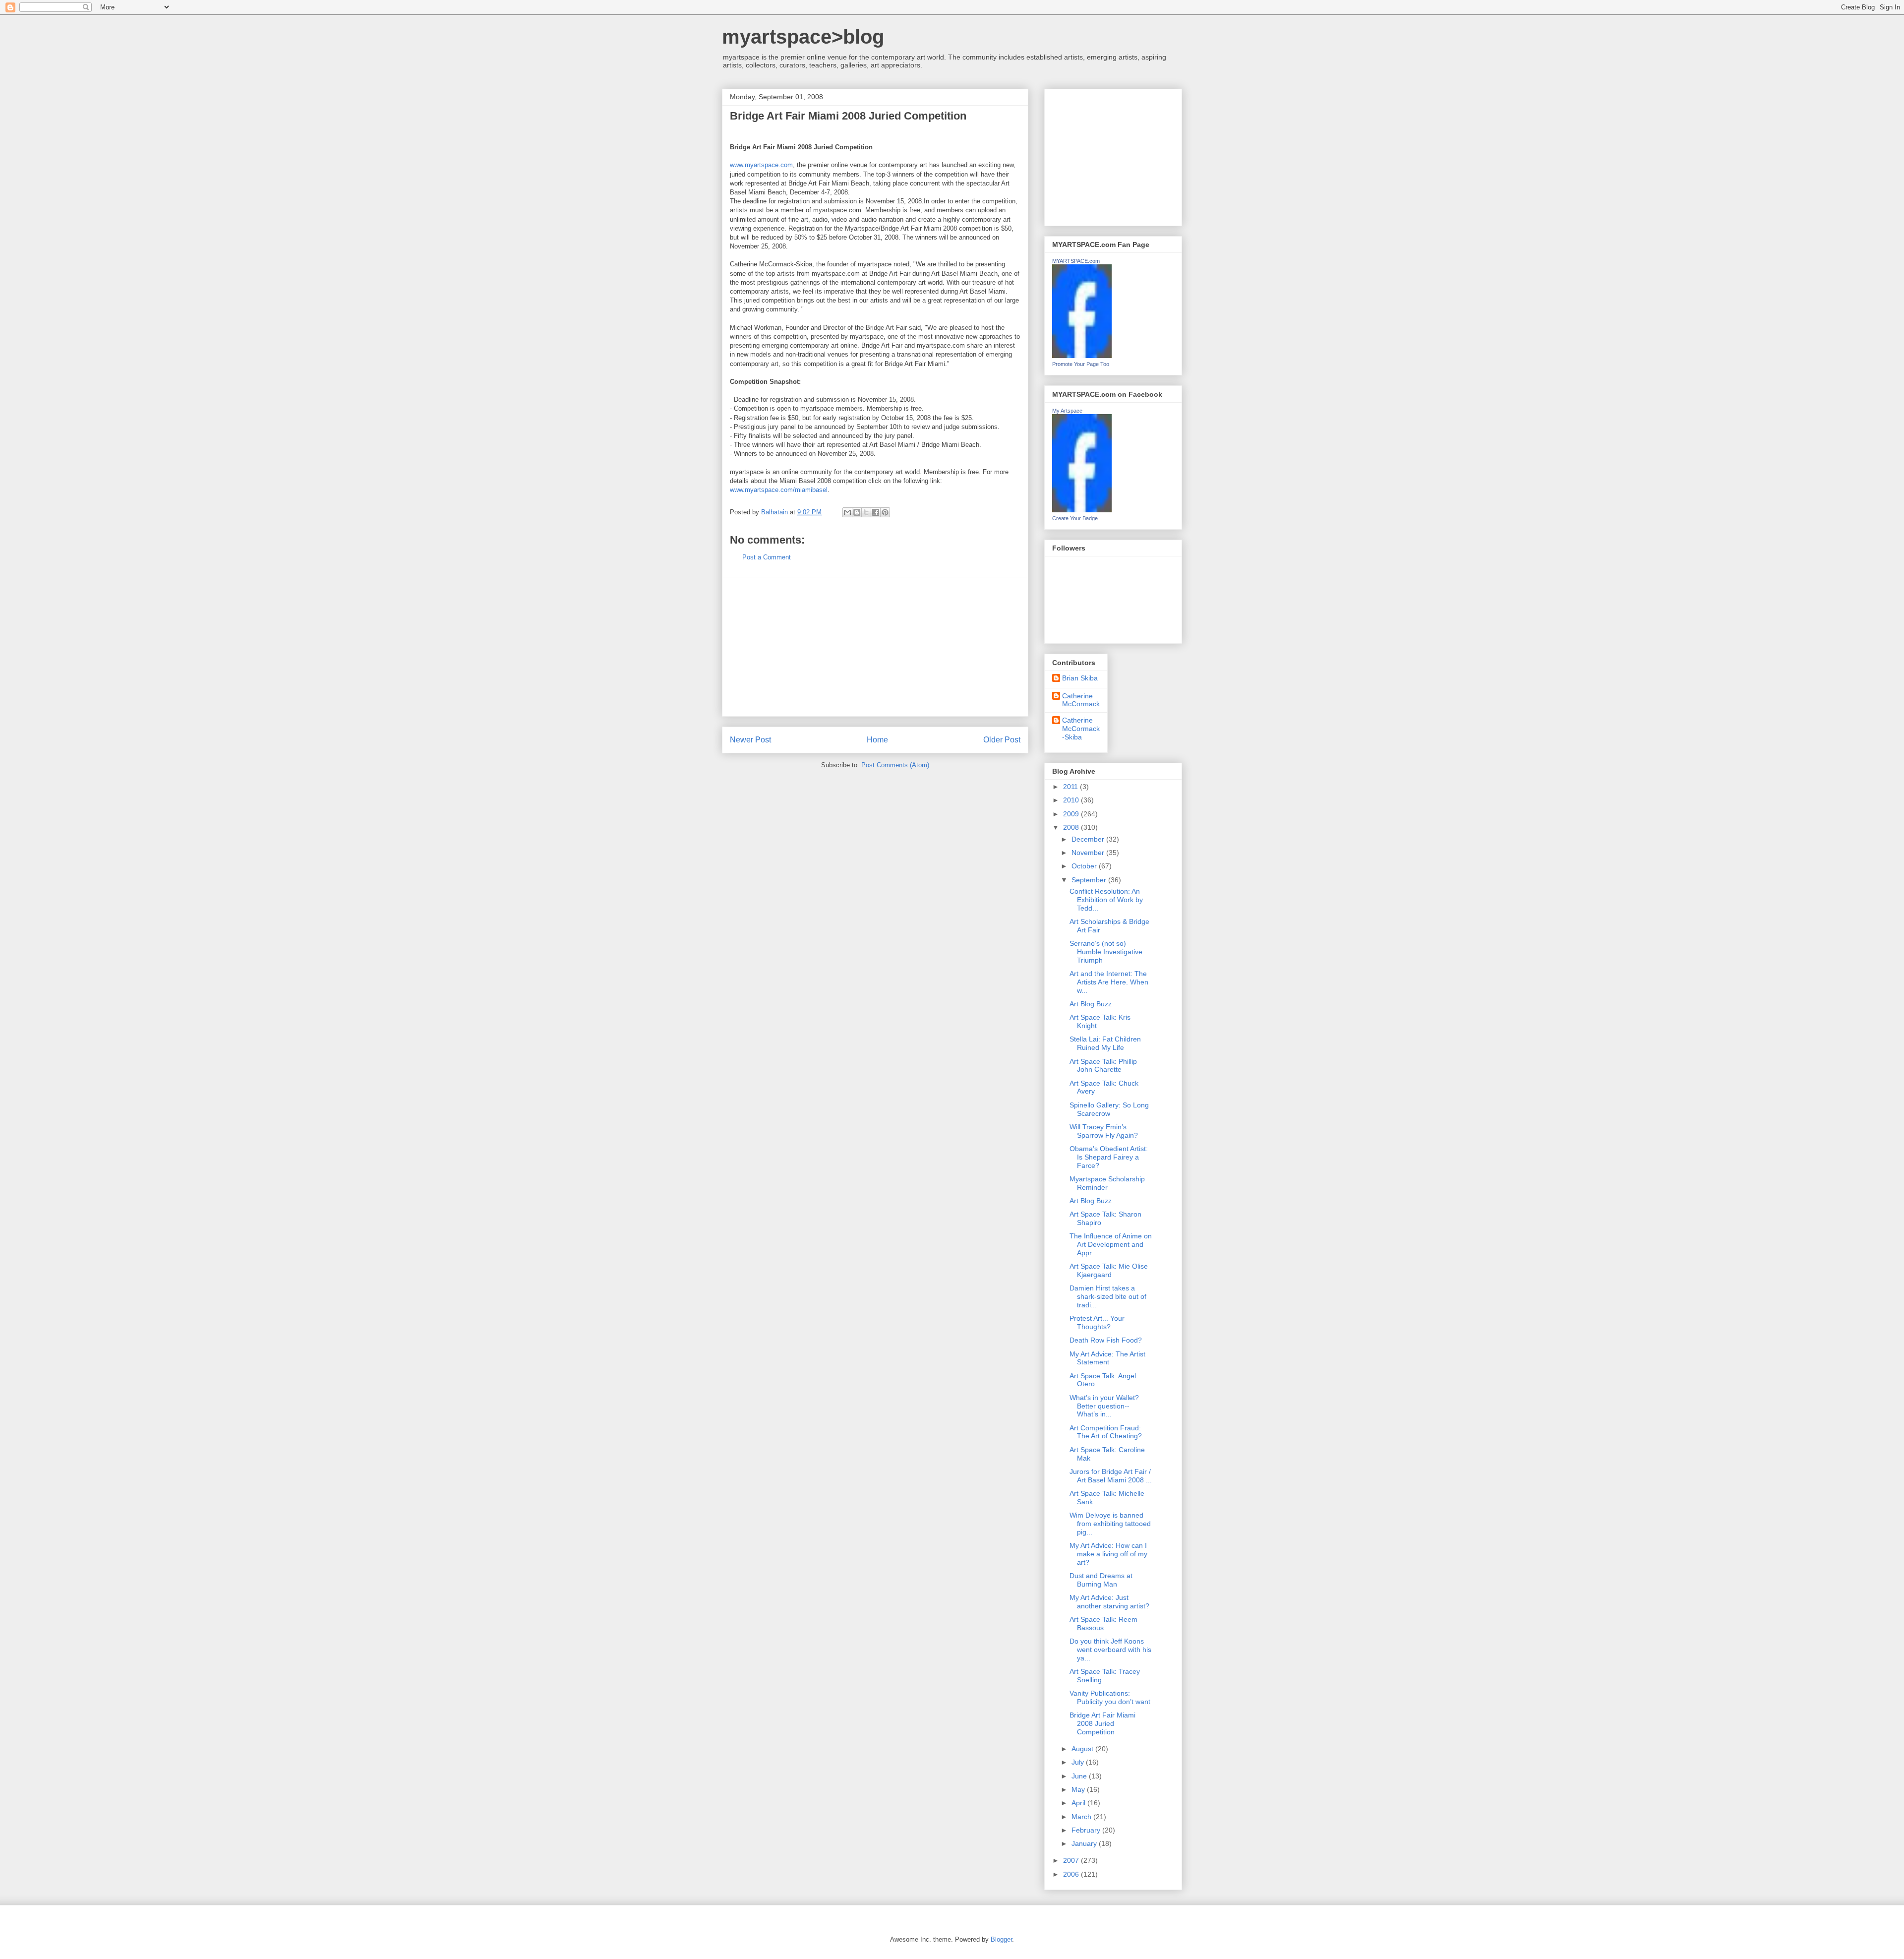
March (1082, 1817)
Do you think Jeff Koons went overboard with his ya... (1110, 1650)
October (1085, 866)
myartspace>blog (803, 37)
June (1080, 1776)
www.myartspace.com (761, 165)
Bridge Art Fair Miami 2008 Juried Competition (1102, 1723)
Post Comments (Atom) (895, 765)
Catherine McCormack (1081, 700)
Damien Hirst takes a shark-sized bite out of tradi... (1108, 1296)
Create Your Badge (1075, 518)
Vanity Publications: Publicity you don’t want (1110, 1697)
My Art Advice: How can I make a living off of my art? (1108, 1554)
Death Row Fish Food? (1106, 1340)
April (1079, 1803)
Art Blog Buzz (1091, 1004)
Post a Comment (767, 557)
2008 (1072, 827)
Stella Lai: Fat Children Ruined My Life (1105, 1043)
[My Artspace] (1082, 510)
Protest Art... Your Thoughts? (1097, 1322)
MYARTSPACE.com (1076, 261)
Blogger (1001, 1939)
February (1087, 1830)
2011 (1071, 787)
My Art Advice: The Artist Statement (1107, 1358)
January (1085, 1843)
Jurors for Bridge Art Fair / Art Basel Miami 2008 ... (1111, 1476)
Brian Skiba (1080, 678)
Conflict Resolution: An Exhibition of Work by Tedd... (1106, 900)
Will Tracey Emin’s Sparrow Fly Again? (1104, 1131)
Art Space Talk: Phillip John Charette (1103, 1066)
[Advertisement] (875, 647)
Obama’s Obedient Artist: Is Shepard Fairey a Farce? (1109, 1157)
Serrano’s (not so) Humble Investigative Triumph (1106, 952)
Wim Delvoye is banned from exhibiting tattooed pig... (1110, 1524)
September (1090, 880)
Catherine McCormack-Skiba (1081, 729)
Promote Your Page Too (1081, 364)
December (1089, 839)
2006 (1072, 1874)
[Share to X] (866, 512)
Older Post (1002, 740)
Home (877, 740)
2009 (1072, 814)
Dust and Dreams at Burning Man (1101, 1580)
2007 (1072, 1860)
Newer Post (750, 740)
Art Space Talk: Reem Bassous (1103, 1623)
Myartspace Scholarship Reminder (1107, 1183)
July (1079, 1762)
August (1083, 1749)
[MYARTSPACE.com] (1082, 356)
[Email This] (847, 512)
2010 (1072, 800)
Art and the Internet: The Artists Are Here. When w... (1109, 982)
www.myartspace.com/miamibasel (779, 490)
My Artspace (1067, 411)
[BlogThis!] (857, 512)
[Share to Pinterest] (885, 512)
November (1089, 853)
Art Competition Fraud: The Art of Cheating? (1106, 1432)
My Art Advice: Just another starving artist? (1109, 1602)
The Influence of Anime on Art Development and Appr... (1111, 1244)
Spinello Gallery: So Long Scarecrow (1109, 1109)
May (1079, 1789)
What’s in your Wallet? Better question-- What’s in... (1104, 1406)
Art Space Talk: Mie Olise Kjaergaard (1109, 1270)
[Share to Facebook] (876, 512)
